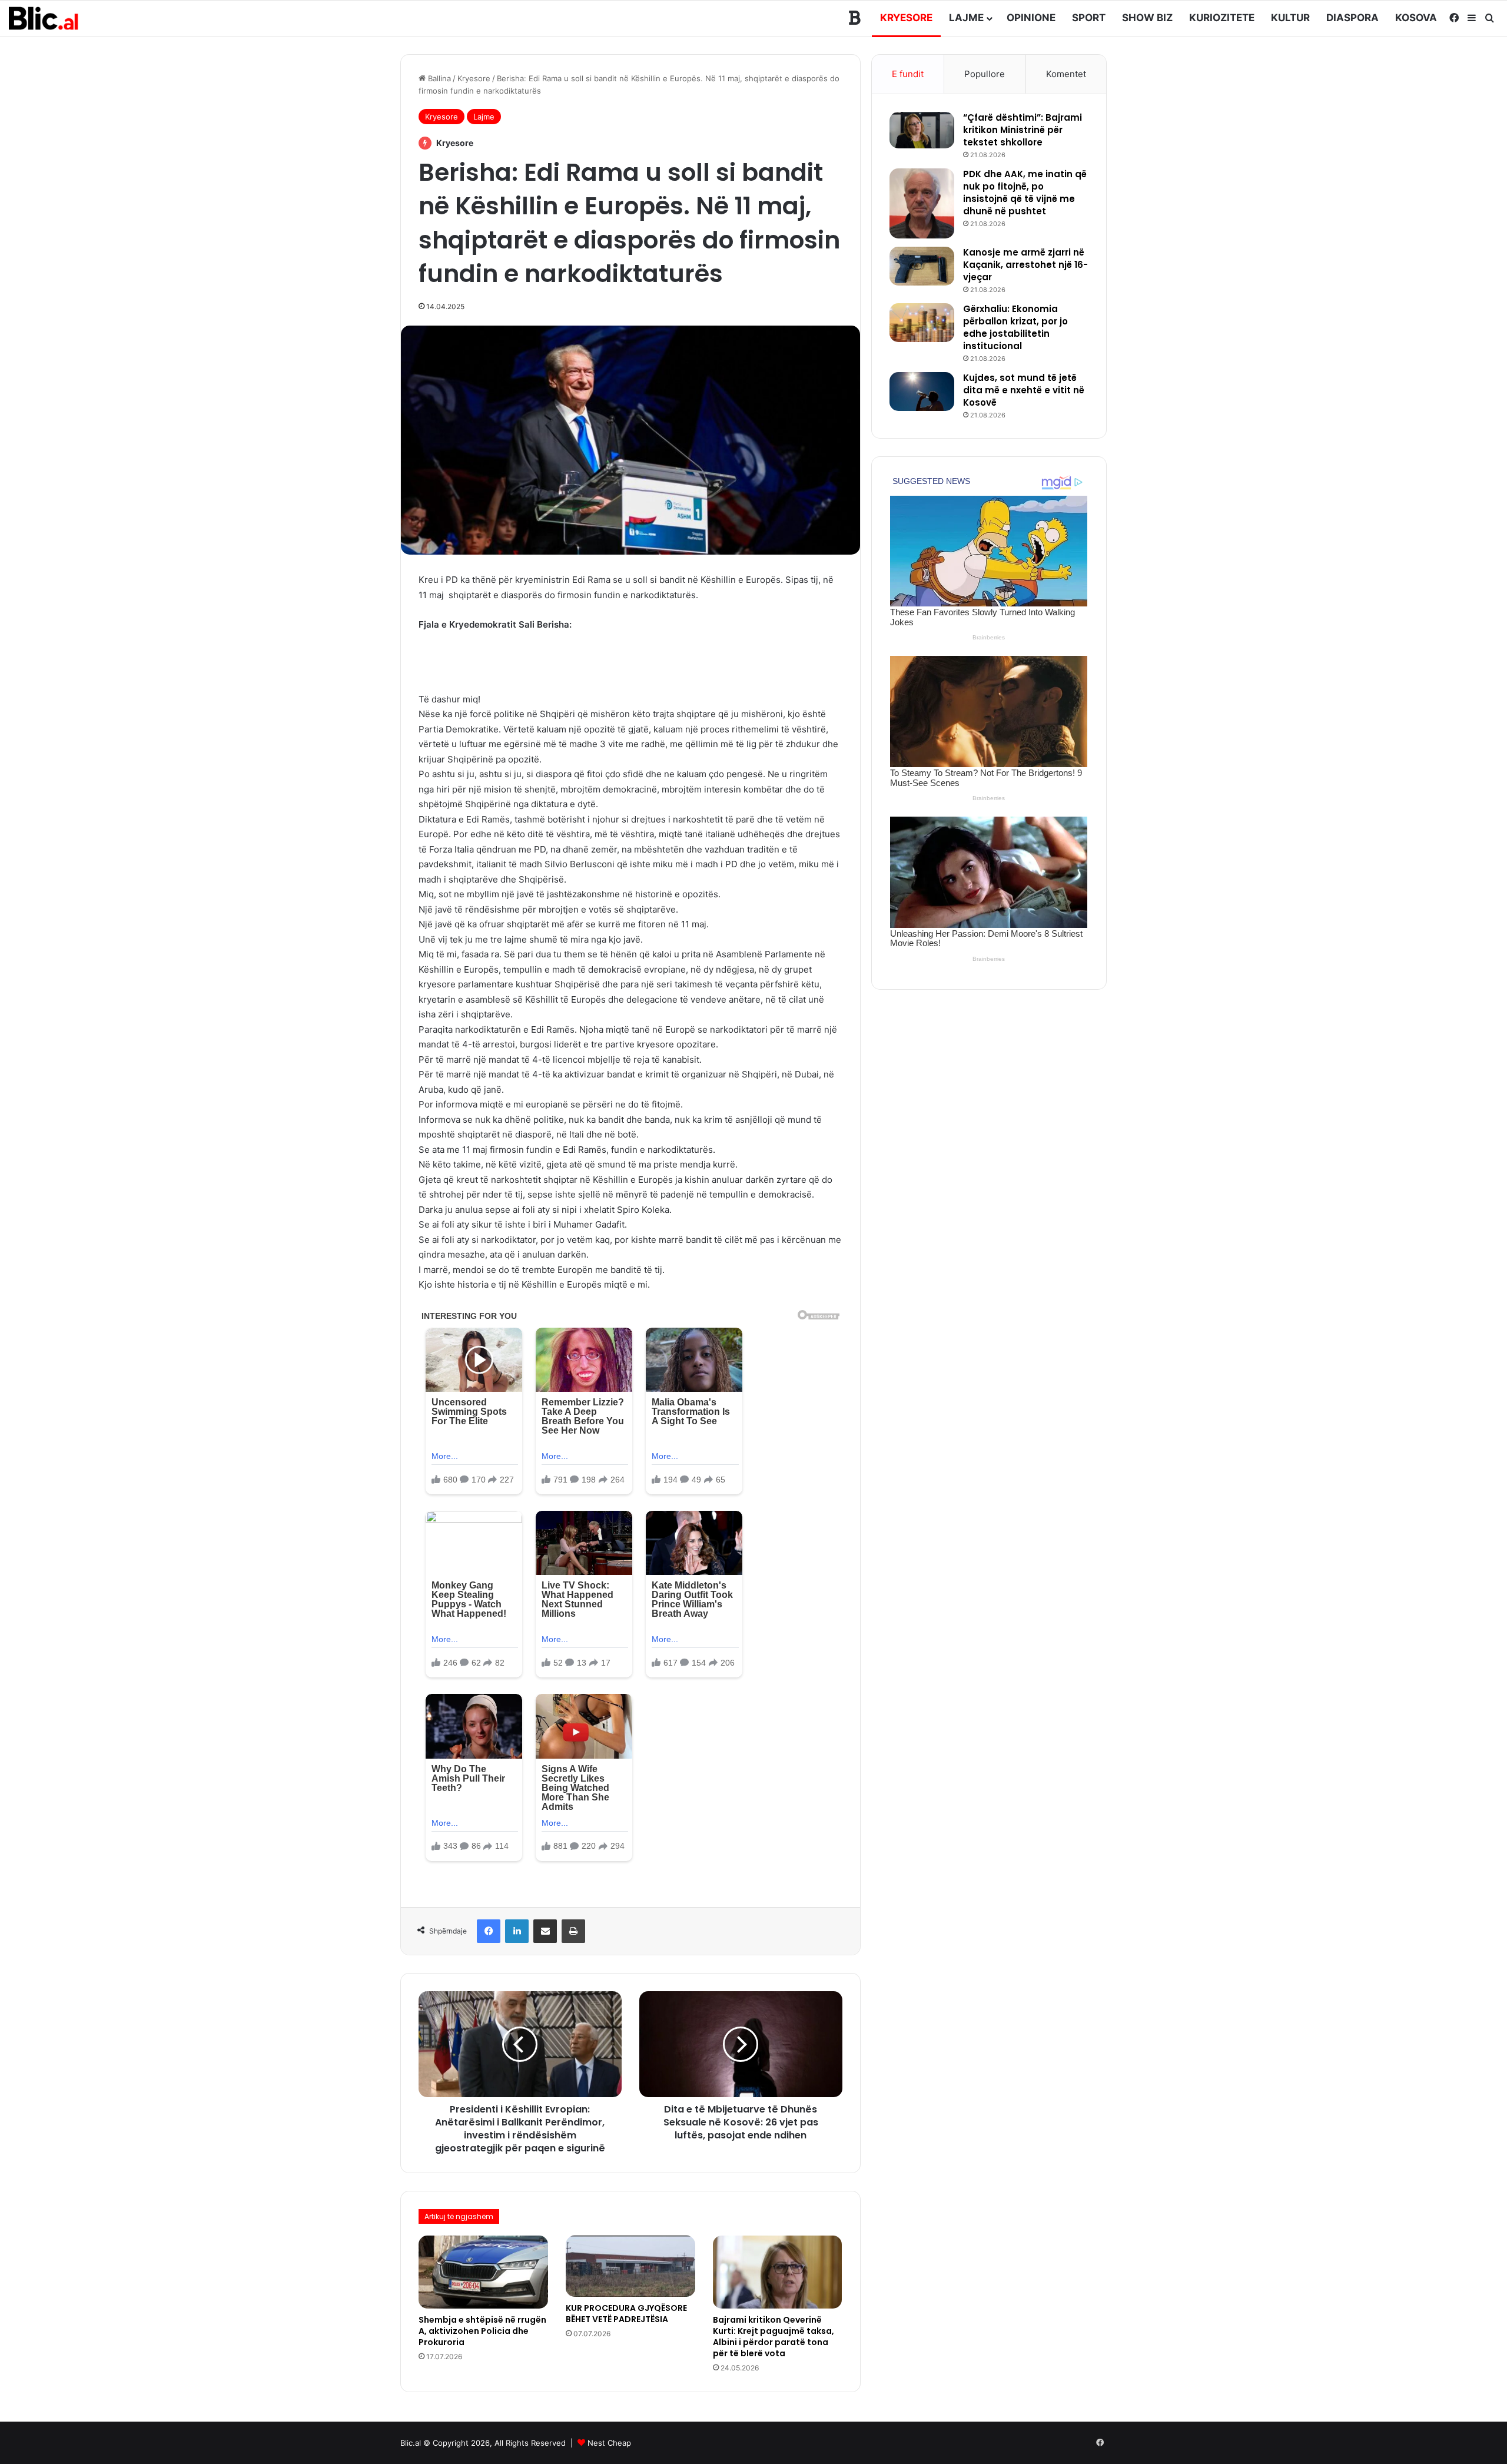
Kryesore (906, 18)
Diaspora (1352, 18)
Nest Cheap (609, 2443)
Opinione (1031, 18)
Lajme (966, 18)
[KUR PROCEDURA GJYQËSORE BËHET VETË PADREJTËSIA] (630, 2266)
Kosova (1416, 18)
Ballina (438, 78)
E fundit (908, 74)
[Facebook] (489, 1931)
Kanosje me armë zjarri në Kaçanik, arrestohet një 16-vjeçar (1025, 265)
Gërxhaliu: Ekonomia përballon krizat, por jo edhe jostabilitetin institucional (1015, 327)
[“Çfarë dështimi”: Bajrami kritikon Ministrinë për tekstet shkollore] (922, 130)
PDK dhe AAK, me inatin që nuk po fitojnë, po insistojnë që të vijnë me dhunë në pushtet (1025, 193)
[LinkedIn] (517, 1931)
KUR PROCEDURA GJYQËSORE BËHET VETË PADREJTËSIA (626, 2314)
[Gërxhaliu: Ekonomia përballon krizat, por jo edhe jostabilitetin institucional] (922, 323)
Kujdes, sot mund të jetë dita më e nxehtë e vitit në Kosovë (1024, 390)
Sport (1089, 18)
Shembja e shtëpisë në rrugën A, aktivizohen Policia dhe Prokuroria (482, 2331)
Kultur (1290, 18)
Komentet (1066, 74)
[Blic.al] (44, 18)
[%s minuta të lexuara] (545, 1931)
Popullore (985, 74)
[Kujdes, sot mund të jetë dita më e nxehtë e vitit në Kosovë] (922, 392)
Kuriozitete (1222, 18)
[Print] (573, 1931)
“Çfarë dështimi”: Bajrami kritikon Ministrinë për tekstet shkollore (1023, 130)
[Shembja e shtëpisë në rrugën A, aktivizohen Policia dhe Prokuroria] (483, 2272)
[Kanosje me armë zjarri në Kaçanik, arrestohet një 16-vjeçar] (922, 266)
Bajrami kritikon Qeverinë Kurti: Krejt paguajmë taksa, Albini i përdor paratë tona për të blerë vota (774, 2337)
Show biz (1147, 18)
